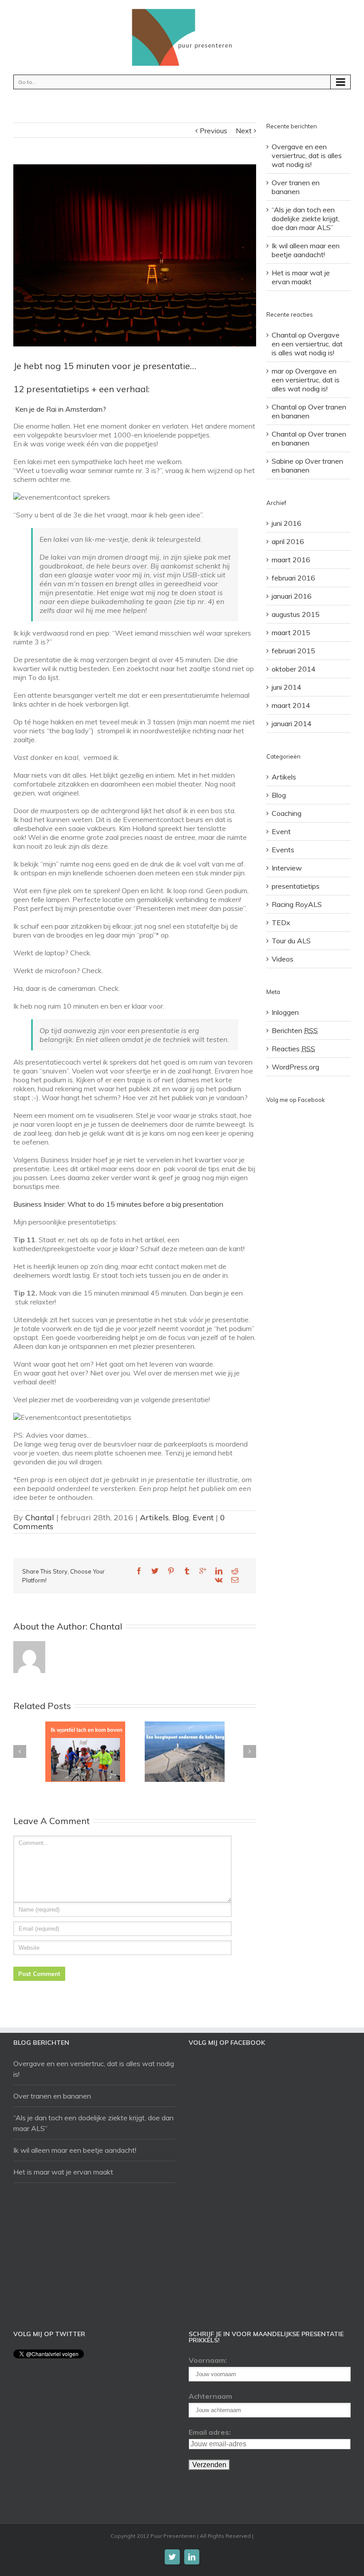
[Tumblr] (187, 1571)
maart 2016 (291, 560)
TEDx (281, 922)
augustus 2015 (296, 614)
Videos (283, 959)
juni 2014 (287, 687)
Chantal (40, 1517)
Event (203, 1517)
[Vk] (219, 1580)
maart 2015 (291, 632)
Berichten (295, 1030)
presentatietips (296, 886)
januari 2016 (292, 596)
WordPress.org (295, 1067)
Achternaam (210, 2396)
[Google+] (203, 1571)
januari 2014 (292, 724)
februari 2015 (293, 651)
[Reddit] (235, 1571)
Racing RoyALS (297, 904)
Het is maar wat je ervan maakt (301, 277)
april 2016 (288, 541)
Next (244, 131)
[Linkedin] (219, 1571)
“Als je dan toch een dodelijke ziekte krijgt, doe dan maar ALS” (306, 219)
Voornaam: (208, 2360)
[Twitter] (155, 1571)
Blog (181, 1517)
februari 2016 (293, 578)
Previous (214, 131)
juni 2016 (287, 523)
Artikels (154, 1517)
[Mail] (235, 1580)
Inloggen (285, 1012)
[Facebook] (139, 1571)
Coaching (287, 813)
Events (283, 850)
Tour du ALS (291, 941)
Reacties (293, 1049)
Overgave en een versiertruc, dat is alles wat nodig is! (307, 155)
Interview (287, 868)
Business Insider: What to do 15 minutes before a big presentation (118, 1204)
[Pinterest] (171, 1571)
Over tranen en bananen (296, 187)
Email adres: (210, 2432)
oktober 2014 (294, 669)
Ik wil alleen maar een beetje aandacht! (306, 250)
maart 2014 (291, 705)
